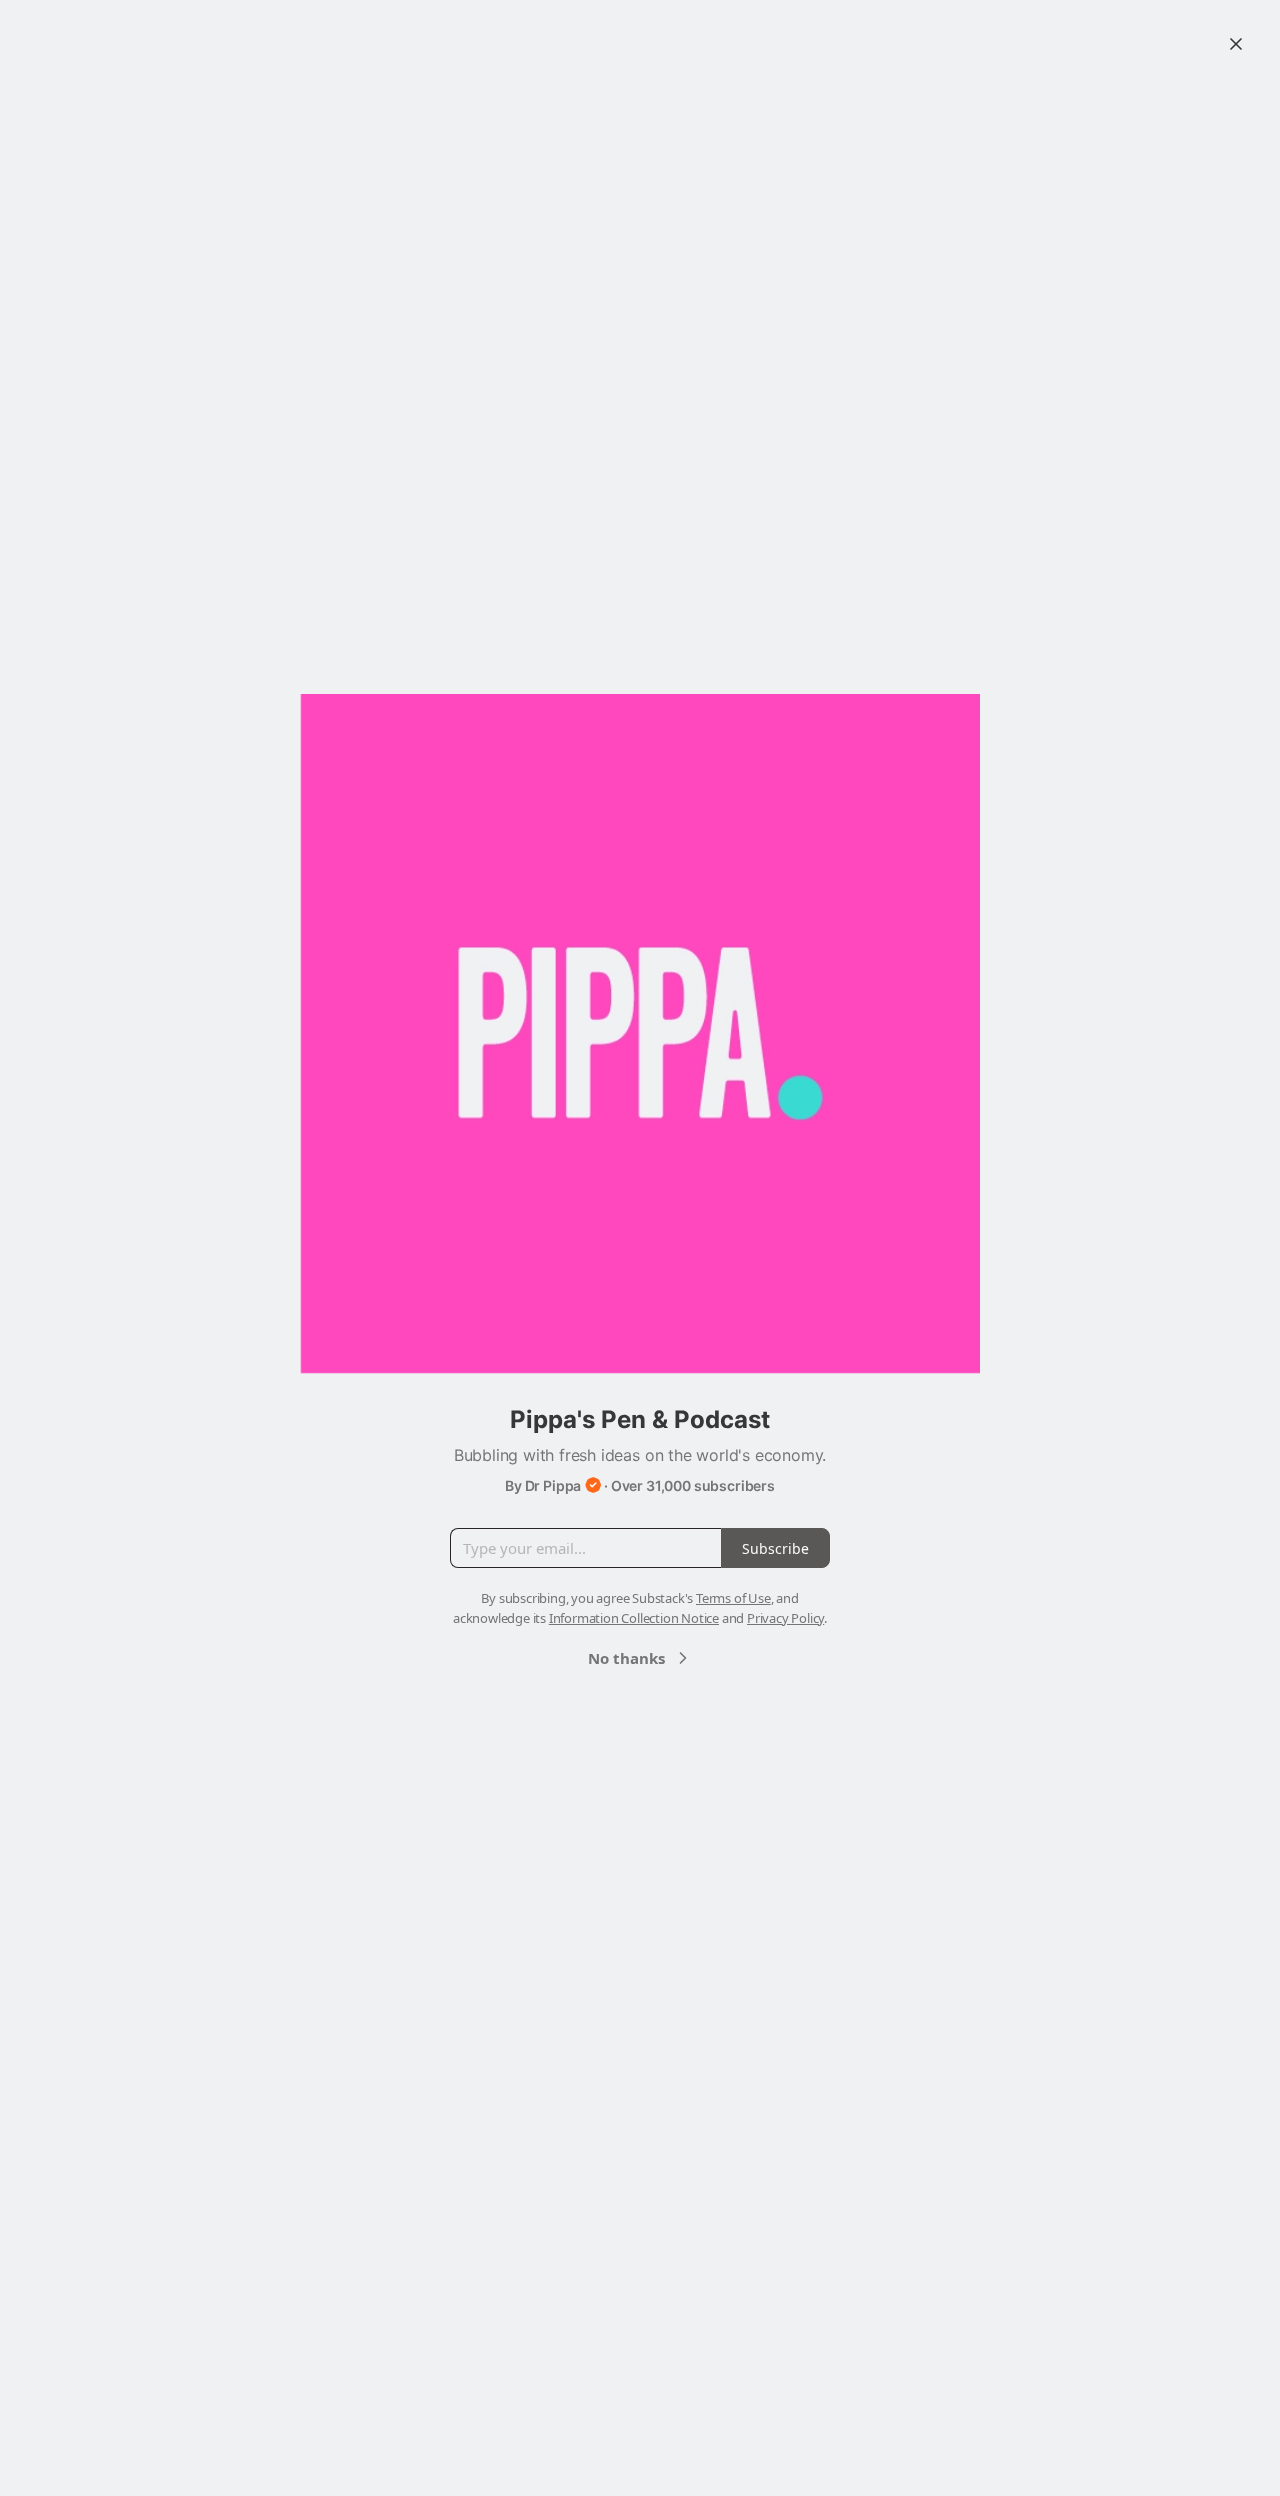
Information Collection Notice (634, 1618)
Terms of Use (733, 1598)
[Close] (1236, 44)
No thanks (626, 1658)
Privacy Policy (785, 1618)
